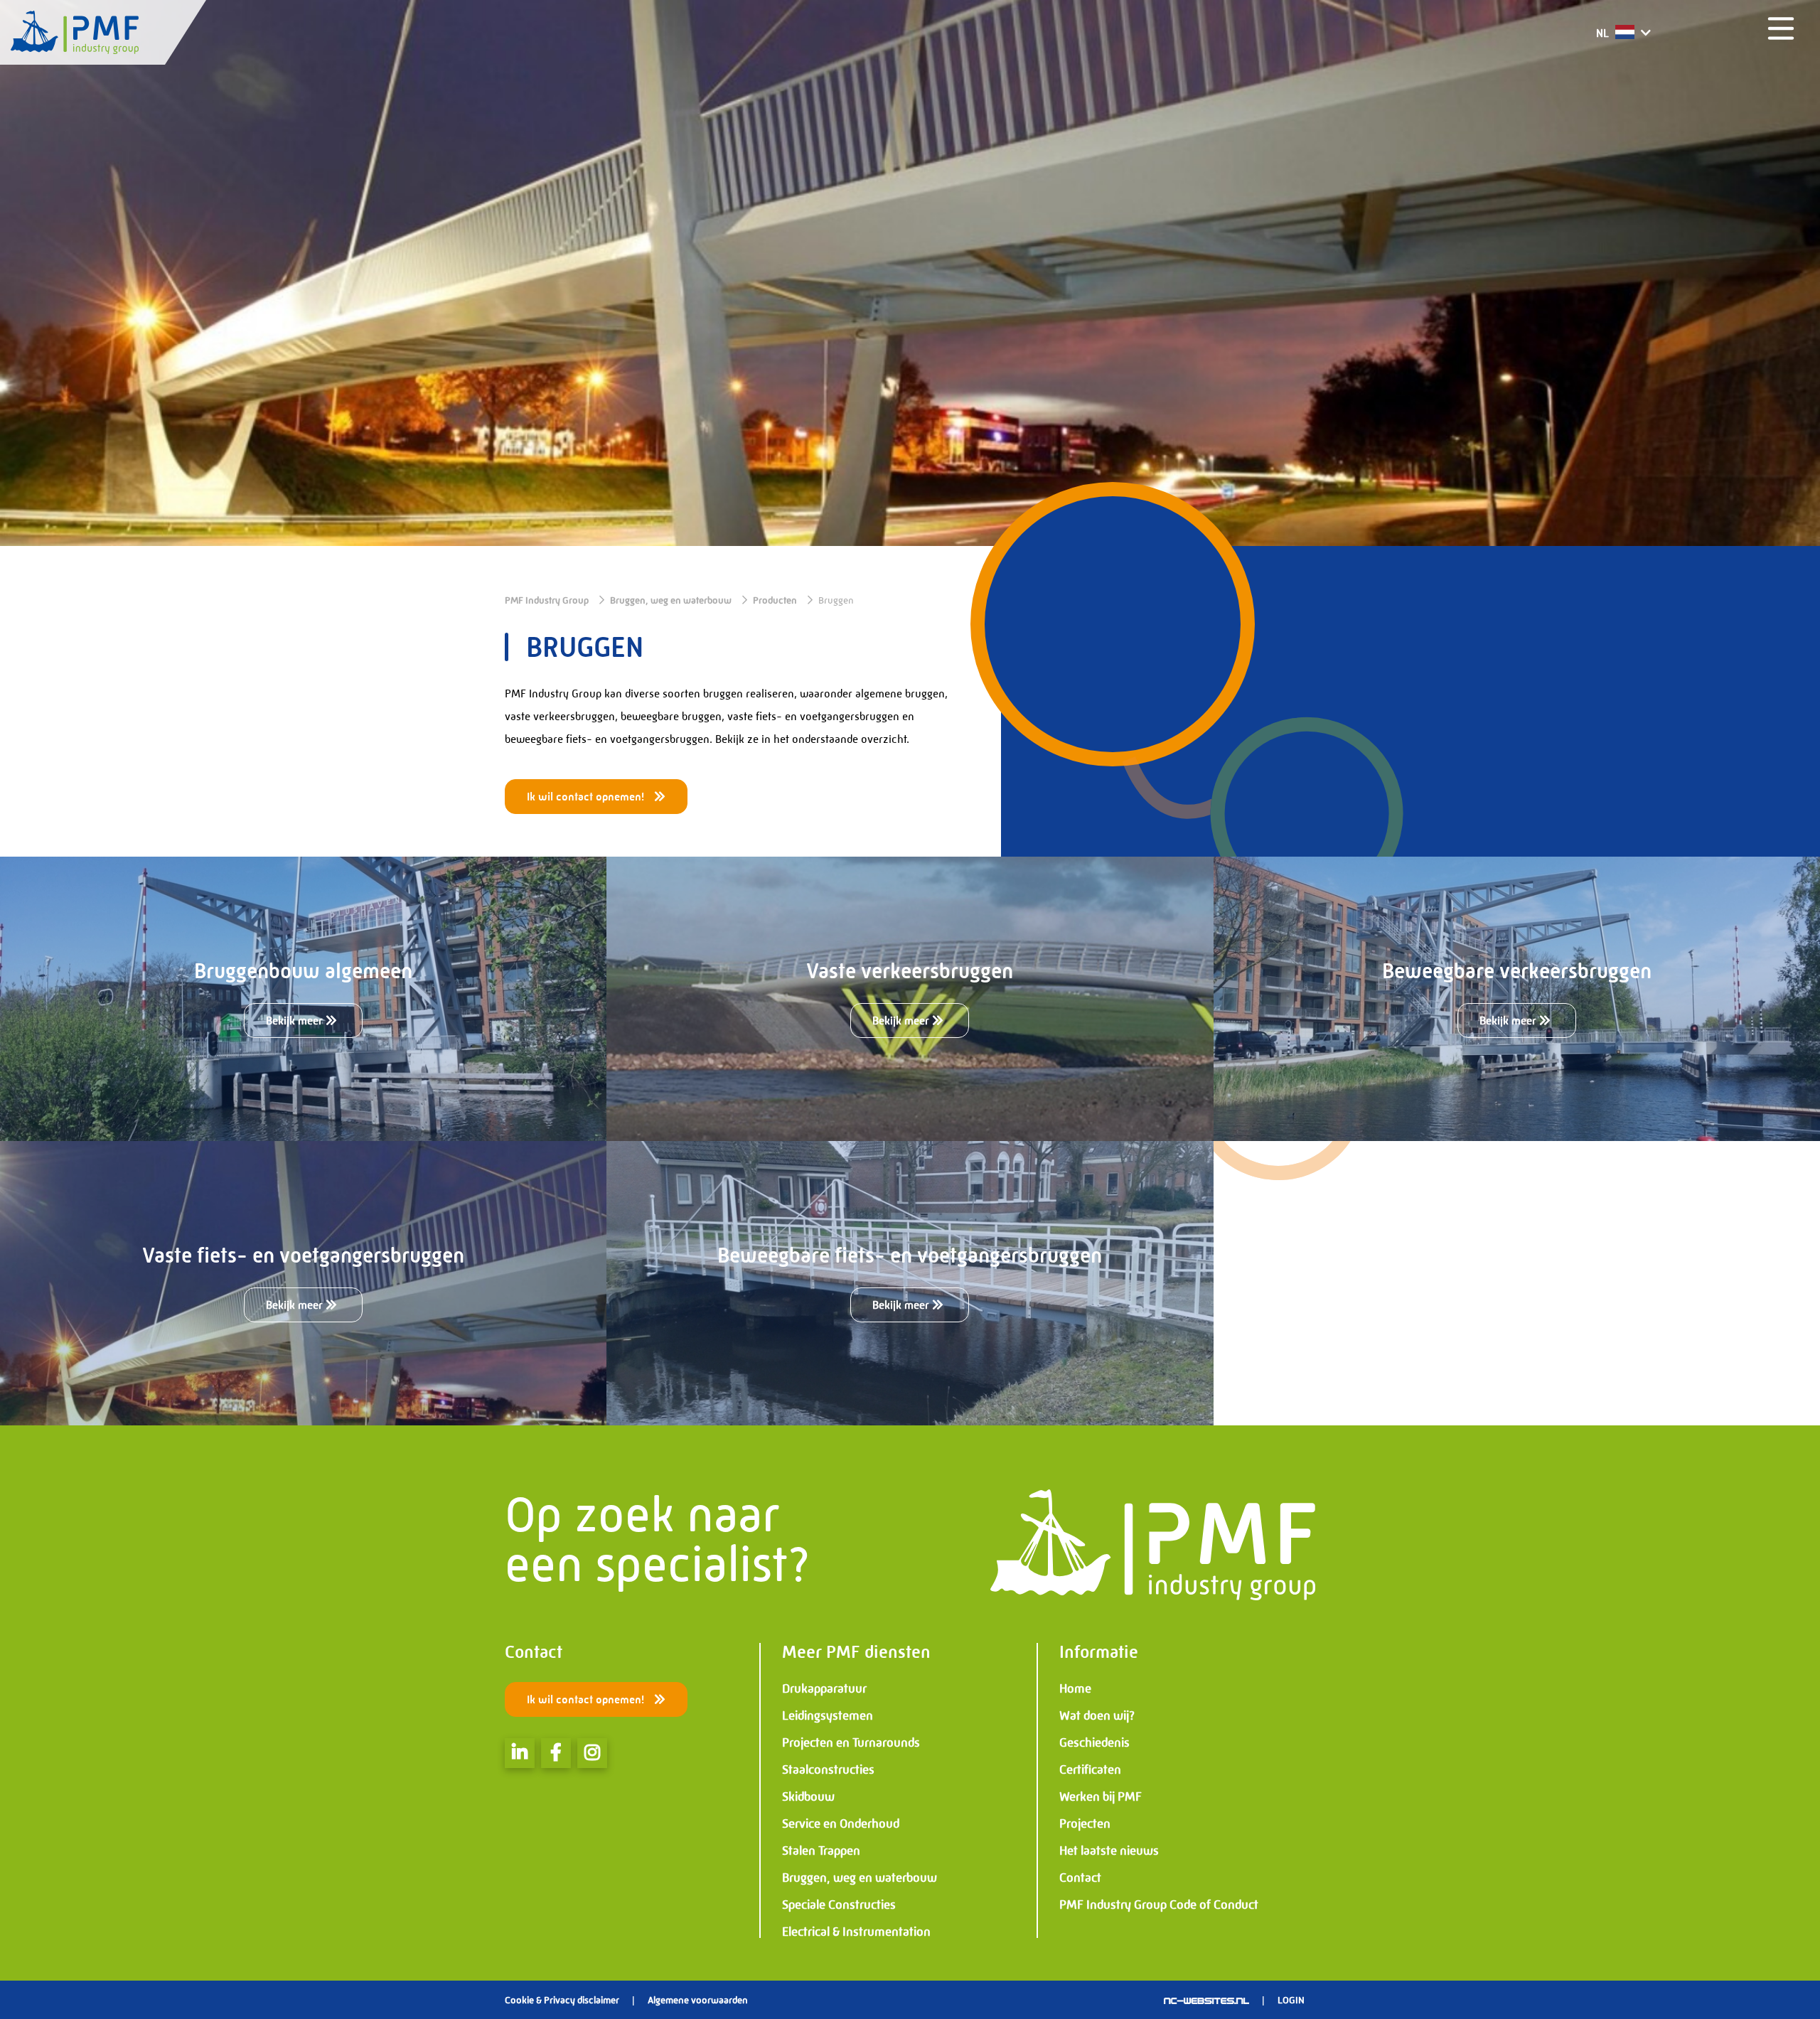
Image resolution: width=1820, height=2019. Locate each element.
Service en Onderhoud (841, 1823)
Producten (775, 600)
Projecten (1085, 1823)
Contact (1080, 1878)
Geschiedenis (1094, 1742)
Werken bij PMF (1101, 1796)
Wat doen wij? (1097, 1715)
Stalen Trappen (821, 1851)
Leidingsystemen (828, 1715)
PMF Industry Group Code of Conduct (1159, 1905)
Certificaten (1090, 1769)
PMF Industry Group (547, 600)
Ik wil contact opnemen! (587, 797)
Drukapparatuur (824, 1688)
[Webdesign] (1206, 2000)
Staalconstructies (828, 1769)
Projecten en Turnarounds (851, 1742)
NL (1604, 33)
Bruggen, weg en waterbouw (671, 600)
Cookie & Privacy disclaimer (562, 2000)
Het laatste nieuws (1109, 1851)
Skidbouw (808, 1796)
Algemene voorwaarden (698, 2000)
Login (1291, 2000)
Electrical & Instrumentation (856, 1932)
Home (1075, 1688)
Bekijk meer (296, 1021)
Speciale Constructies (839, 1905)
